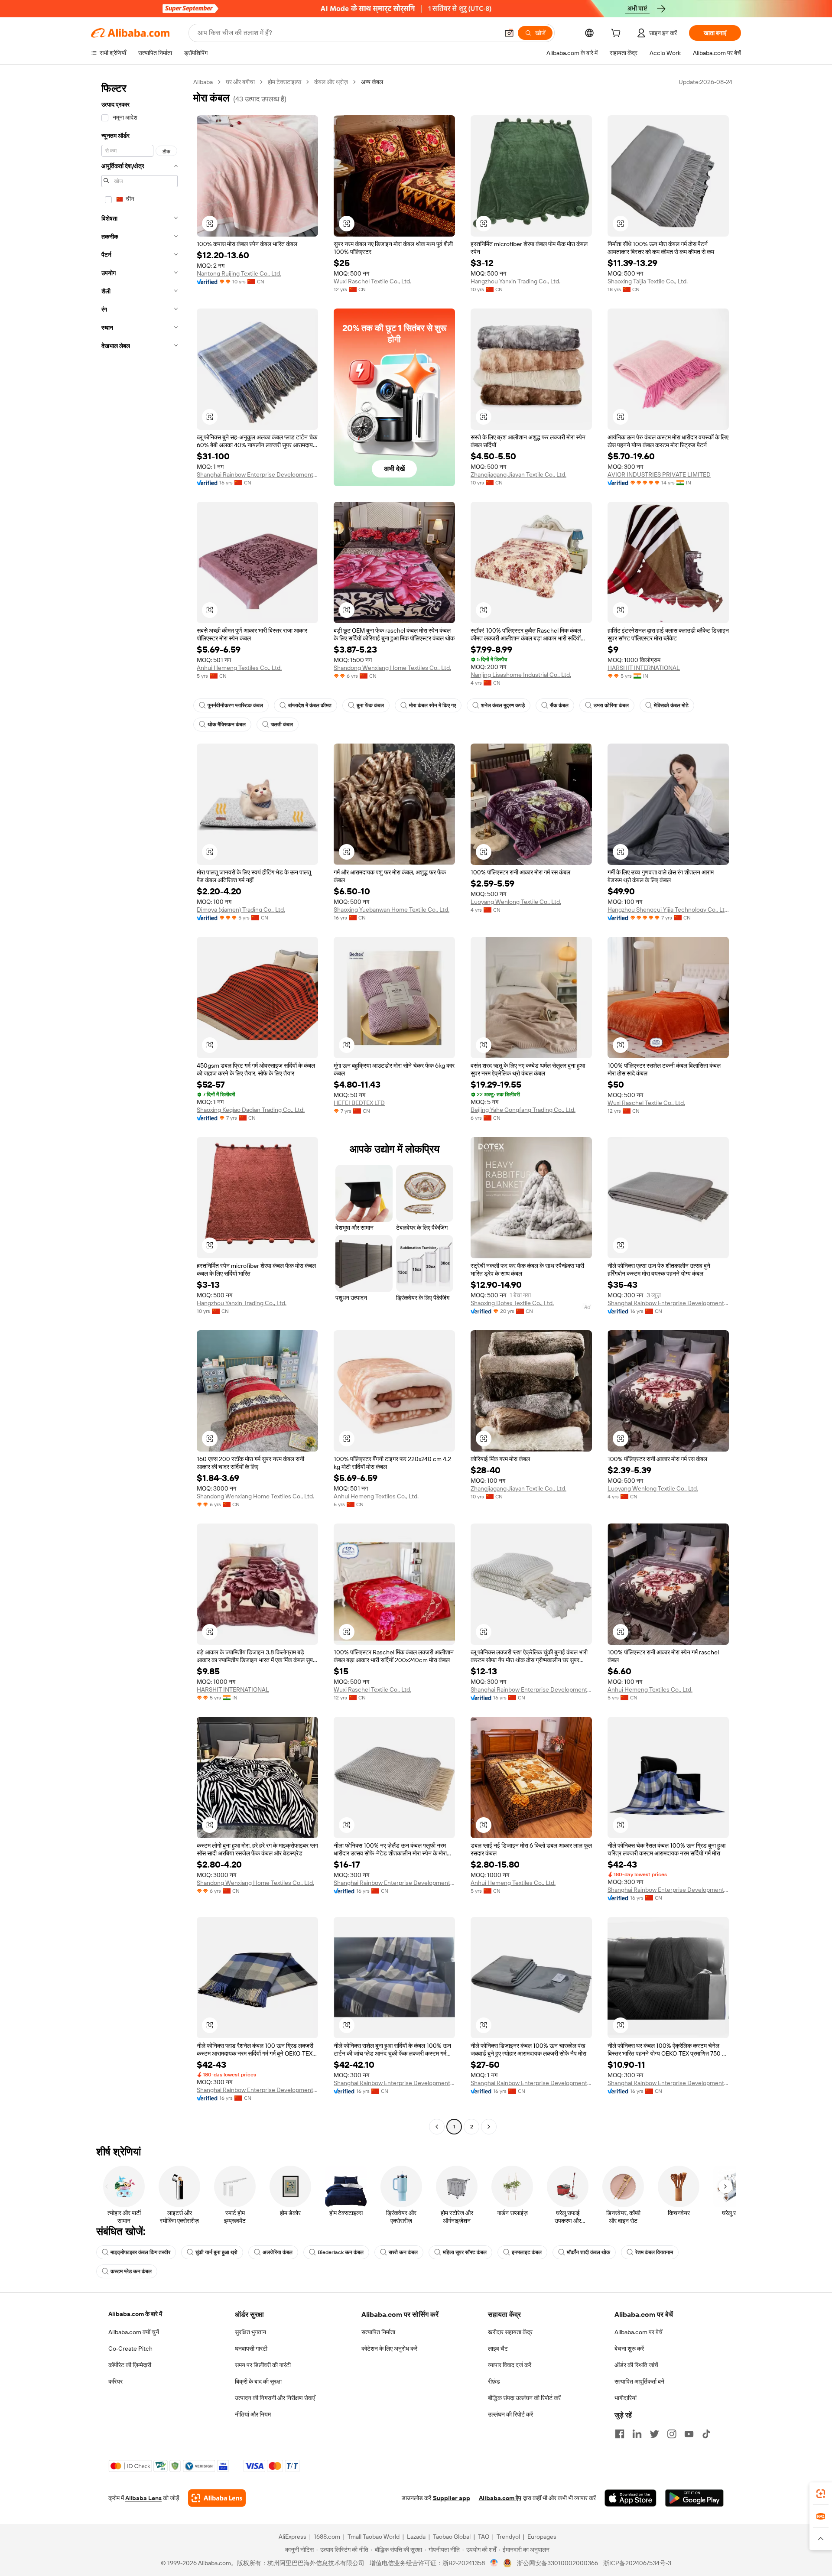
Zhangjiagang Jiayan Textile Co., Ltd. (518, 474)
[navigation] (140, 1105)
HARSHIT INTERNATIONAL (644, 668)
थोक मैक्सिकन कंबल (227, 724)
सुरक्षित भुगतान (250, 2332)
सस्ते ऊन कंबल (403, 2252)
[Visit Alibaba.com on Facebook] (620, 2434)
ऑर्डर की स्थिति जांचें (636, 2365)
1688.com (327, 2537)
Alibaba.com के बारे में (135, 2314)
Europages (542, 2537)
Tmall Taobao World (374, 2537)
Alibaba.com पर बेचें (639, 2332)
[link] (821, 2494)
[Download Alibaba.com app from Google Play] (694, 2498)
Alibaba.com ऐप (500, 2498)
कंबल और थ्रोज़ (331, 82)
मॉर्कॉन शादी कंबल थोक (588, 2252)
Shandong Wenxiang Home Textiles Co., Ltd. (392, 668)
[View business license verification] (494, 2563)
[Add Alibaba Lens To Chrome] (217, 2498)
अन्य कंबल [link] (372, 82)
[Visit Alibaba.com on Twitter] (654, 2434)
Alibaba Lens (143, 2498)
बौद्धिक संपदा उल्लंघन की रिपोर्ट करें (524, 2398)
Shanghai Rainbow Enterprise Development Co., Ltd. (257, 474)
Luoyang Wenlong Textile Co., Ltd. (516, 902)
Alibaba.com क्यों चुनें (134, 2332)
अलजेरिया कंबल (278, 2252)
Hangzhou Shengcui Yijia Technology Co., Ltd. (668, 910)
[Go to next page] (489, 2127)
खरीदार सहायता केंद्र (510, 2332)
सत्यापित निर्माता (378, 2332)
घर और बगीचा (240, 82)
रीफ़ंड (494, 2381)
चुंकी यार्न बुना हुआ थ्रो (216, 2252)
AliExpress (292, 2537)
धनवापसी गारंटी (251, 2349)
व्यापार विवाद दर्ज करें (510, 2365)
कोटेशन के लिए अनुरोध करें (389, 2349)
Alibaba (203, 82)
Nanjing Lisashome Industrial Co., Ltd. (521, 675)
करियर (115, 2381)
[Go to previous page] (437, 2127)
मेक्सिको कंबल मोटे (671, 705)
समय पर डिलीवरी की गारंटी (263, 2365)
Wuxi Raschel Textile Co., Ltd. (372, 281)
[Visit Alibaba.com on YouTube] (689, 2434)
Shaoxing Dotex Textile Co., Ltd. (512, 1303)
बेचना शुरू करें (629, 2349)
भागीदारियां (626, 2398)
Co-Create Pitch (130, 2349)
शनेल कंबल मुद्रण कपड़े (503, 705)
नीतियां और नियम (253, 2414)
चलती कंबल (282, 724)
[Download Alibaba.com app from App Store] (630, 2498)
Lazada (416, 2537)
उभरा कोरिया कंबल (611, 705)
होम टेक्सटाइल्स (284, 82)
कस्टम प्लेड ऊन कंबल (131, 2271)
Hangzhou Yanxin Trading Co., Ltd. (515, 281)
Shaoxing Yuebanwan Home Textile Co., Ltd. (392, 910)
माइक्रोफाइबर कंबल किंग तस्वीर (140, 2252)
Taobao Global (452, 2537)
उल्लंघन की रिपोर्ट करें (510, 2414)
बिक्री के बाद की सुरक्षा (258, 2381)
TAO (484, 2537)
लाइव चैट (498, 2349)
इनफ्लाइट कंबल (527, 2252)
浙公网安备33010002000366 (557, 2563)
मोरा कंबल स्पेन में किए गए (432, 705)
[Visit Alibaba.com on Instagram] (672, 2434)
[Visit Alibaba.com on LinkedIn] (637, 2434)
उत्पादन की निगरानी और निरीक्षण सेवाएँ (275, 2398)
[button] (509, 33)
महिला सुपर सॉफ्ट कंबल (465, 2252)
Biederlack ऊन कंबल (341, 2252)
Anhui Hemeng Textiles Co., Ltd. (239, 668)
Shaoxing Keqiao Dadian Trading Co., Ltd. (251, 1110)
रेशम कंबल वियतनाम (654, 2252)
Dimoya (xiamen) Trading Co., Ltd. (241, 910)
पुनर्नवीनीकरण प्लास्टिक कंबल (235, 705)
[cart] (617, 34)
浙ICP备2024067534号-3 (637, 2563)
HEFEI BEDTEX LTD (359, 1103)
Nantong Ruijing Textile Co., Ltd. (239, 273)
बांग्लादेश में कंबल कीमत (310, 705)
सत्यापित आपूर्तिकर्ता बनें (639, 2381)
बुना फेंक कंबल (370, 705)
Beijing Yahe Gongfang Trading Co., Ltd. (523, 1110)
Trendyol (508, 2537)
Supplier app (452, 2498)
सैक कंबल (559, 705)
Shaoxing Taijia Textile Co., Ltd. (648, 281)
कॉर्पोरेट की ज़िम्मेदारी (130, 2365)
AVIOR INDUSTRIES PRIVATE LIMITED (659, 474)
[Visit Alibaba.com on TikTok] (706, 2434)
